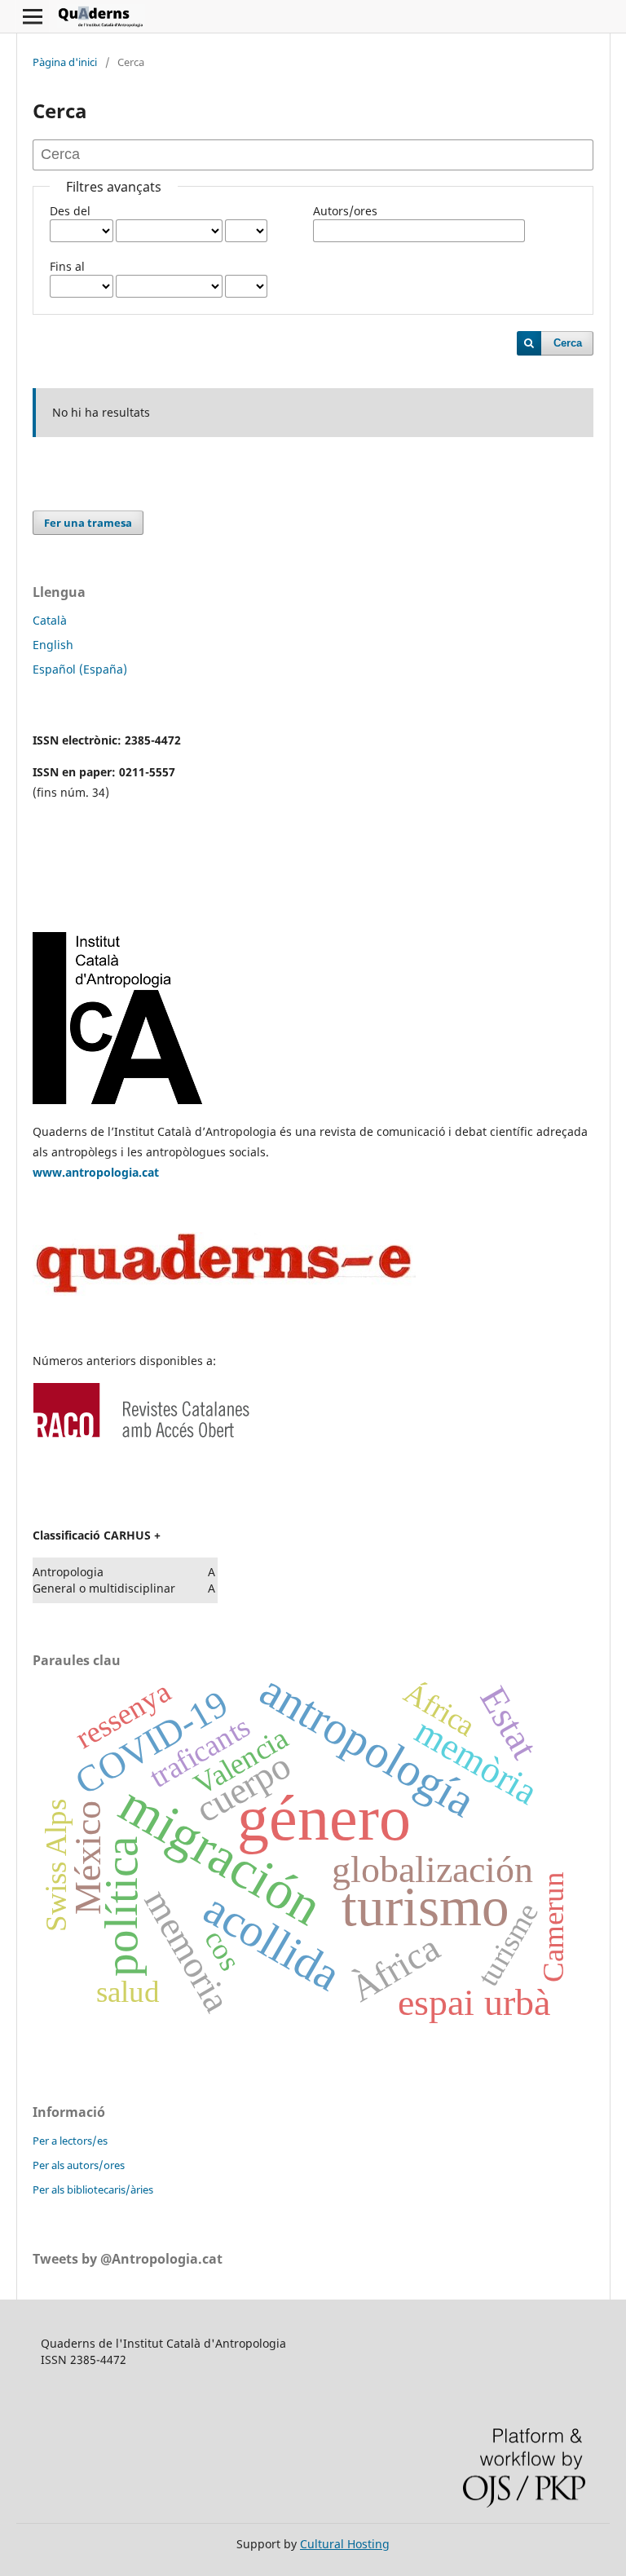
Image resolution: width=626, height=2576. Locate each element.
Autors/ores (345, 211)
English (53, 645)
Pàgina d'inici (65, 62)
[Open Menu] (33, 16)
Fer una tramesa (88, 523)
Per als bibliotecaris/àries (93, 2189)
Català (50, 620)
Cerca (568, 343)
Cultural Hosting (345, 2544)
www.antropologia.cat (96, 1172)
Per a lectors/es (70, 2141)
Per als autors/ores (79, 2165)
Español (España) (80, 669)
